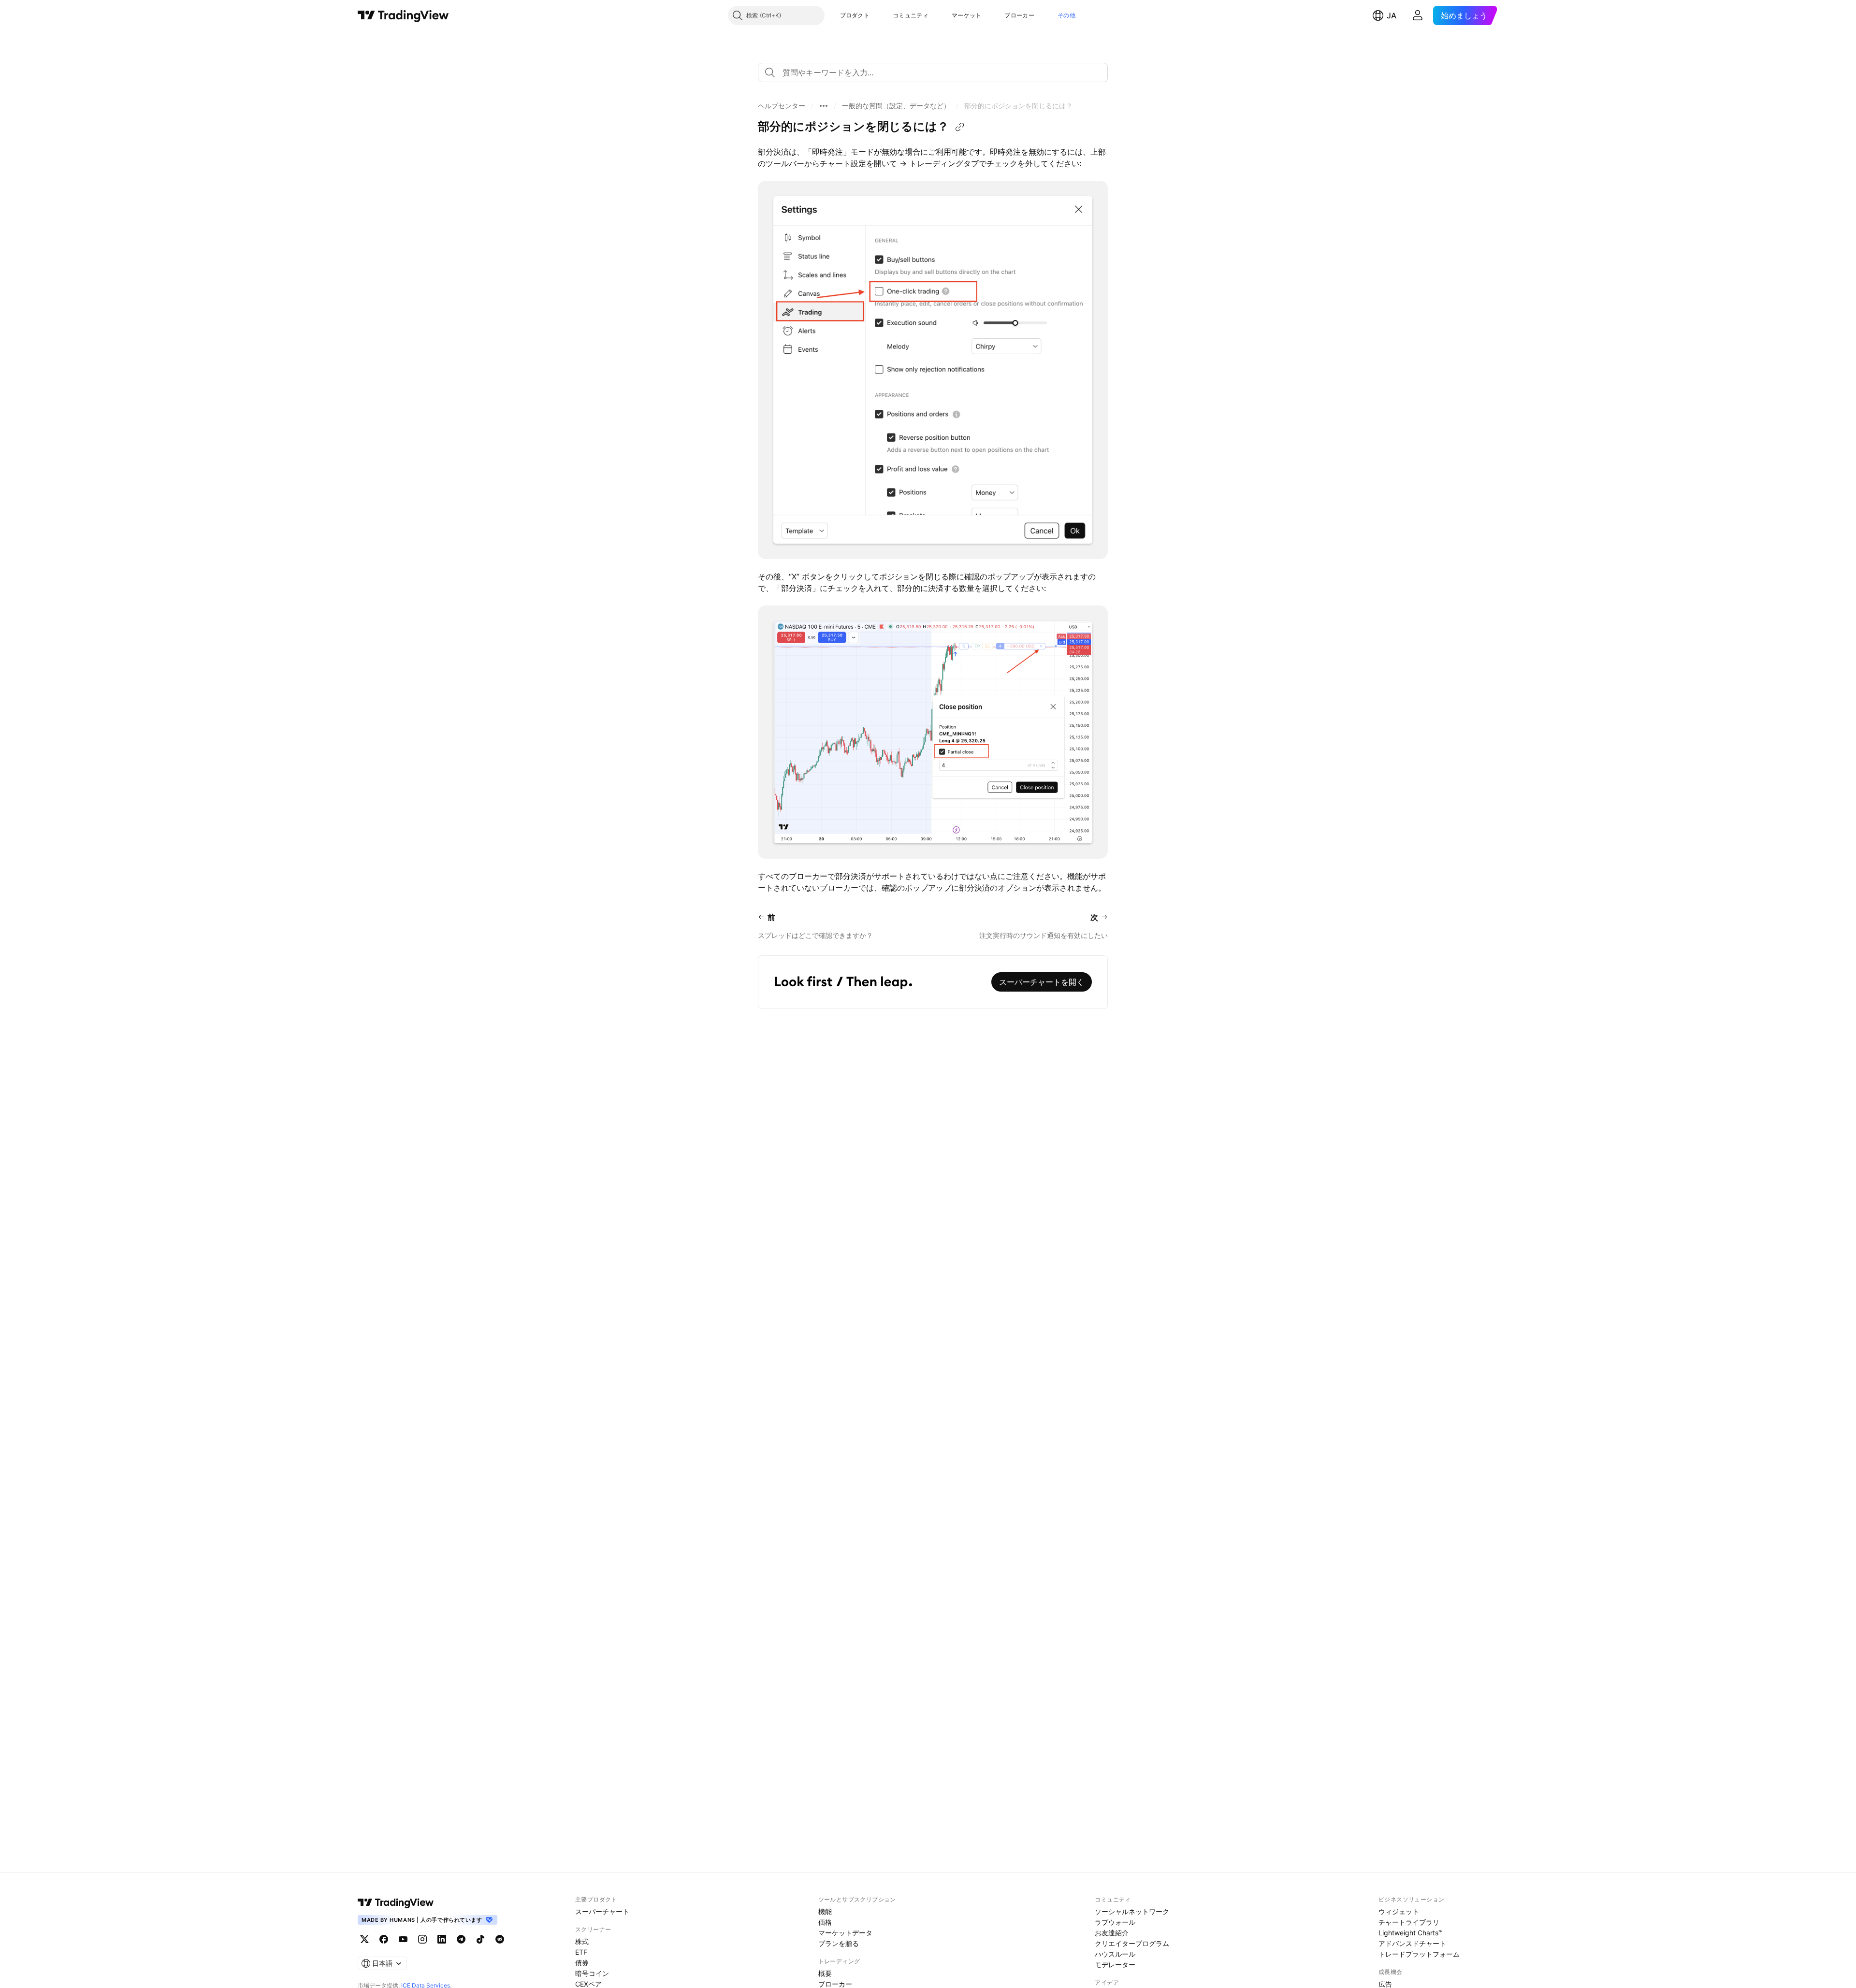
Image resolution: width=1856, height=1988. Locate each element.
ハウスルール (1115, 1954)
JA (1392, 15)
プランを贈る (839, 1943)
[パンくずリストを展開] (824, 106)
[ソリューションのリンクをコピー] (960, 127)
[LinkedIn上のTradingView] (442, 1939)
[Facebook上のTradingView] (384, 1939)
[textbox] (937, 72)
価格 (825, 1922)
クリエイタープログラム (1132, 1943)
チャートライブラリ (1409, 1922)
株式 (582, 1941)
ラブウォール (1115, 1922)
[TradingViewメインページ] (396, 1902)
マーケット (967, 15)
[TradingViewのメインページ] (403, 15)
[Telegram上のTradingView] (461, 1939)
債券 (582, 1963)
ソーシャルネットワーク (1132, 1911)
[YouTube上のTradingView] (403, 1939)
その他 (1066, 15)
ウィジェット (1399, 1911)
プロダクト (855, 15)
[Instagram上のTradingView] (422, 1939)
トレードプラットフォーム (1419, 1954)
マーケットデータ (845, 1933)
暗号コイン (592, 1973)
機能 (825, 1911)
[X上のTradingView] (364, 1939)
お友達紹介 (1112, 1933)
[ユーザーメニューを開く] (1418, 15)
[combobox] (933, 72)
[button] (877, 15)
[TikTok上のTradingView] (480, 1939)
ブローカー (1019, 15)
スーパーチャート (602, 1911)
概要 (825, 1973)
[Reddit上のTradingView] (500, 1939)
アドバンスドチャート (1412, 1943)
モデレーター (1115, 1965)
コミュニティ (911, 15)
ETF (581, 1952)
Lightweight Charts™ (1411, 1933)
